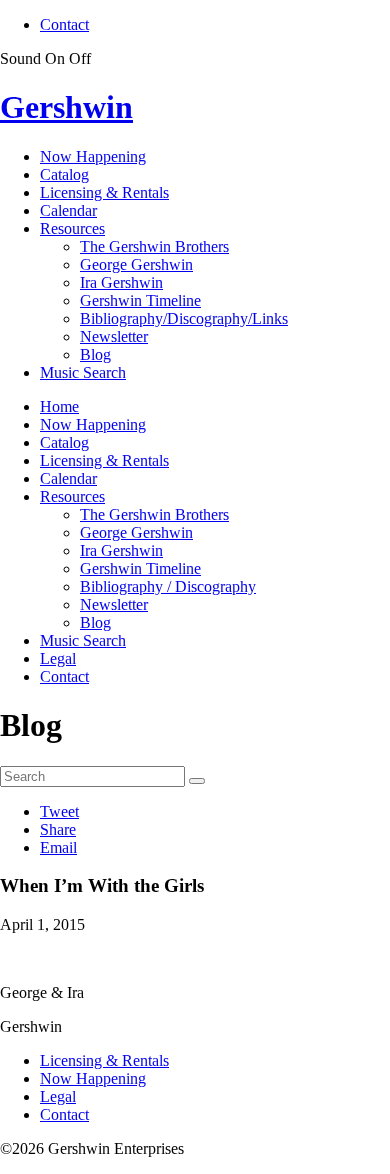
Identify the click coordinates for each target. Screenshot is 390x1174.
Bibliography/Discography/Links (184, 318)
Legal (58, 658)
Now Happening (93, 156)
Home (59, 406)
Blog (95, 354)
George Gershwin (136, 264)
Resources (72, 228)
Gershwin (66, 107)
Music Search (83, 372)
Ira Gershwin (121, 282)
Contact (64, 24)
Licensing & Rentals (104, 192)
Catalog (64, 174)
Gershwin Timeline (140, 300)
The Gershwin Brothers (154, 246)
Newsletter (114, 336)
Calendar (68, 210)
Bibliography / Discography (168, 586)
